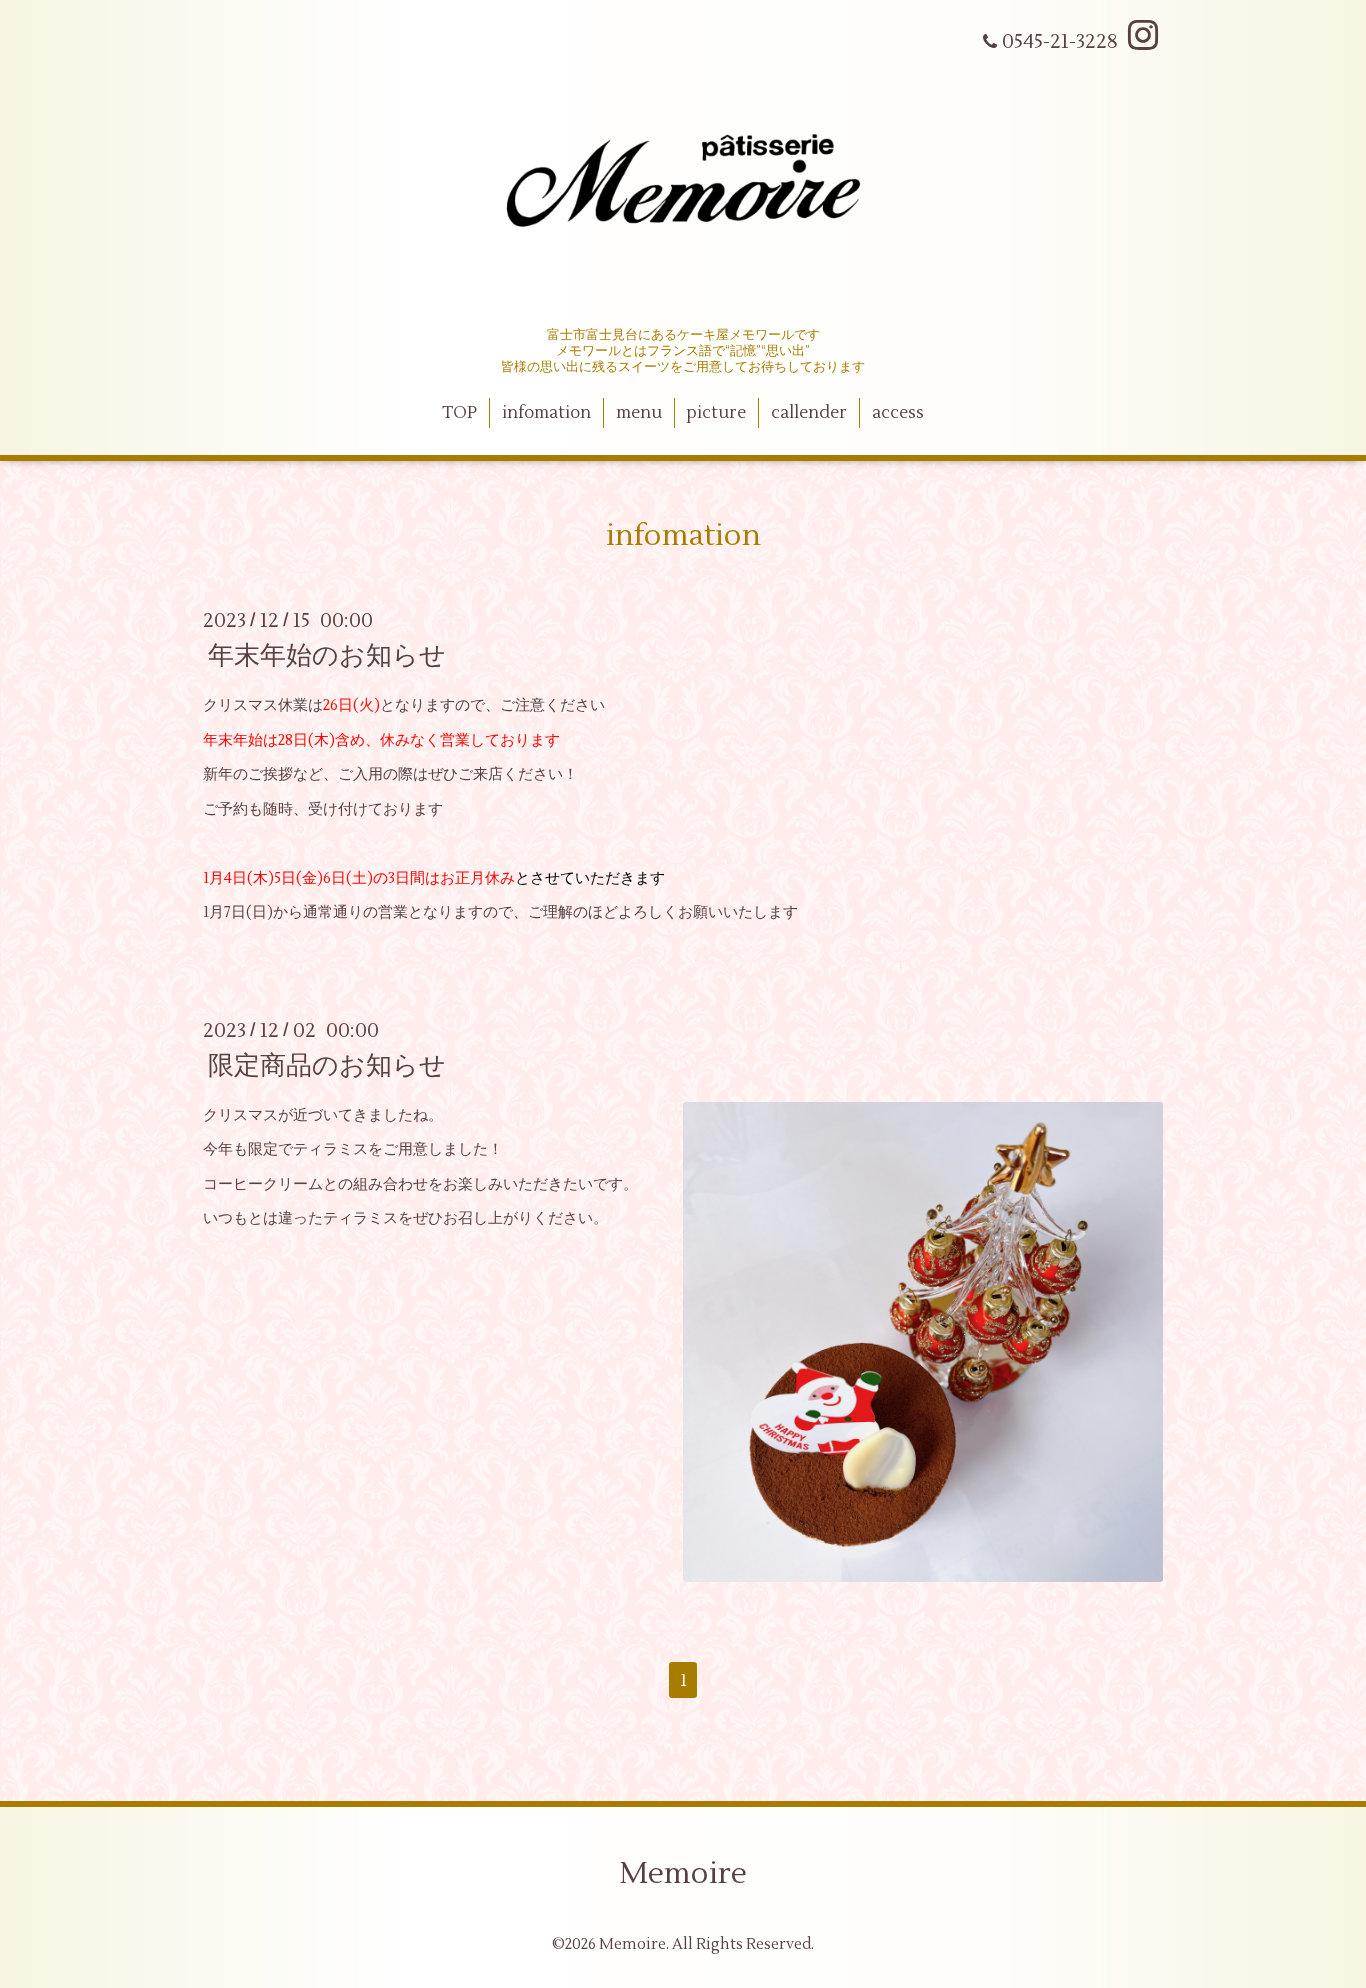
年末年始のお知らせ (327, 656)
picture (716, 413)
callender (809, 413)
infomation (546, 413)
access (898, 413)
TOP (459, 413)
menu (639, 413)
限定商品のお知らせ (327, 1066)
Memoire (683, 1873)
